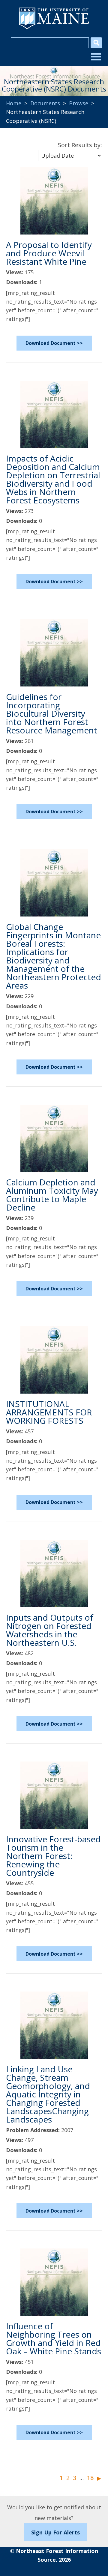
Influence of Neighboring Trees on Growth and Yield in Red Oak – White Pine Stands (54, 2339)
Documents (45, 103)
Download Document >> (54, 343)
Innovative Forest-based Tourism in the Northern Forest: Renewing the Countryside (53, 1856)
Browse (79, 103)
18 (90, 2478)
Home (14, 103)
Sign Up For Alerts (55, 2532)
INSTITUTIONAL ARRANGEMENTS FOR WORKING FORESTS (49, 1412)
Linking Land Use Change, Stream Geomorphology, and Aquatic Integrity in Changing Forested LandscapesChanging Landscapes (48, 2094)
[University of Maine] (54, 29)
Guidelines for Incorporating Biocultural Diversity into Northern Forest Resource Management (52, 713)
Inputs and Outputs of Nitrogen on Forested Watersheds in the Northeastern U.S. (50, 1630)
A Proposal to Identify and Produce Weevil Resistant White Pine (49, 253)
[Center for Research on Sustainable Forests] (54, 72)
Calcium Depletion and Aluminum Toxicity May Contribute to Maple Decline (52, 1195)
